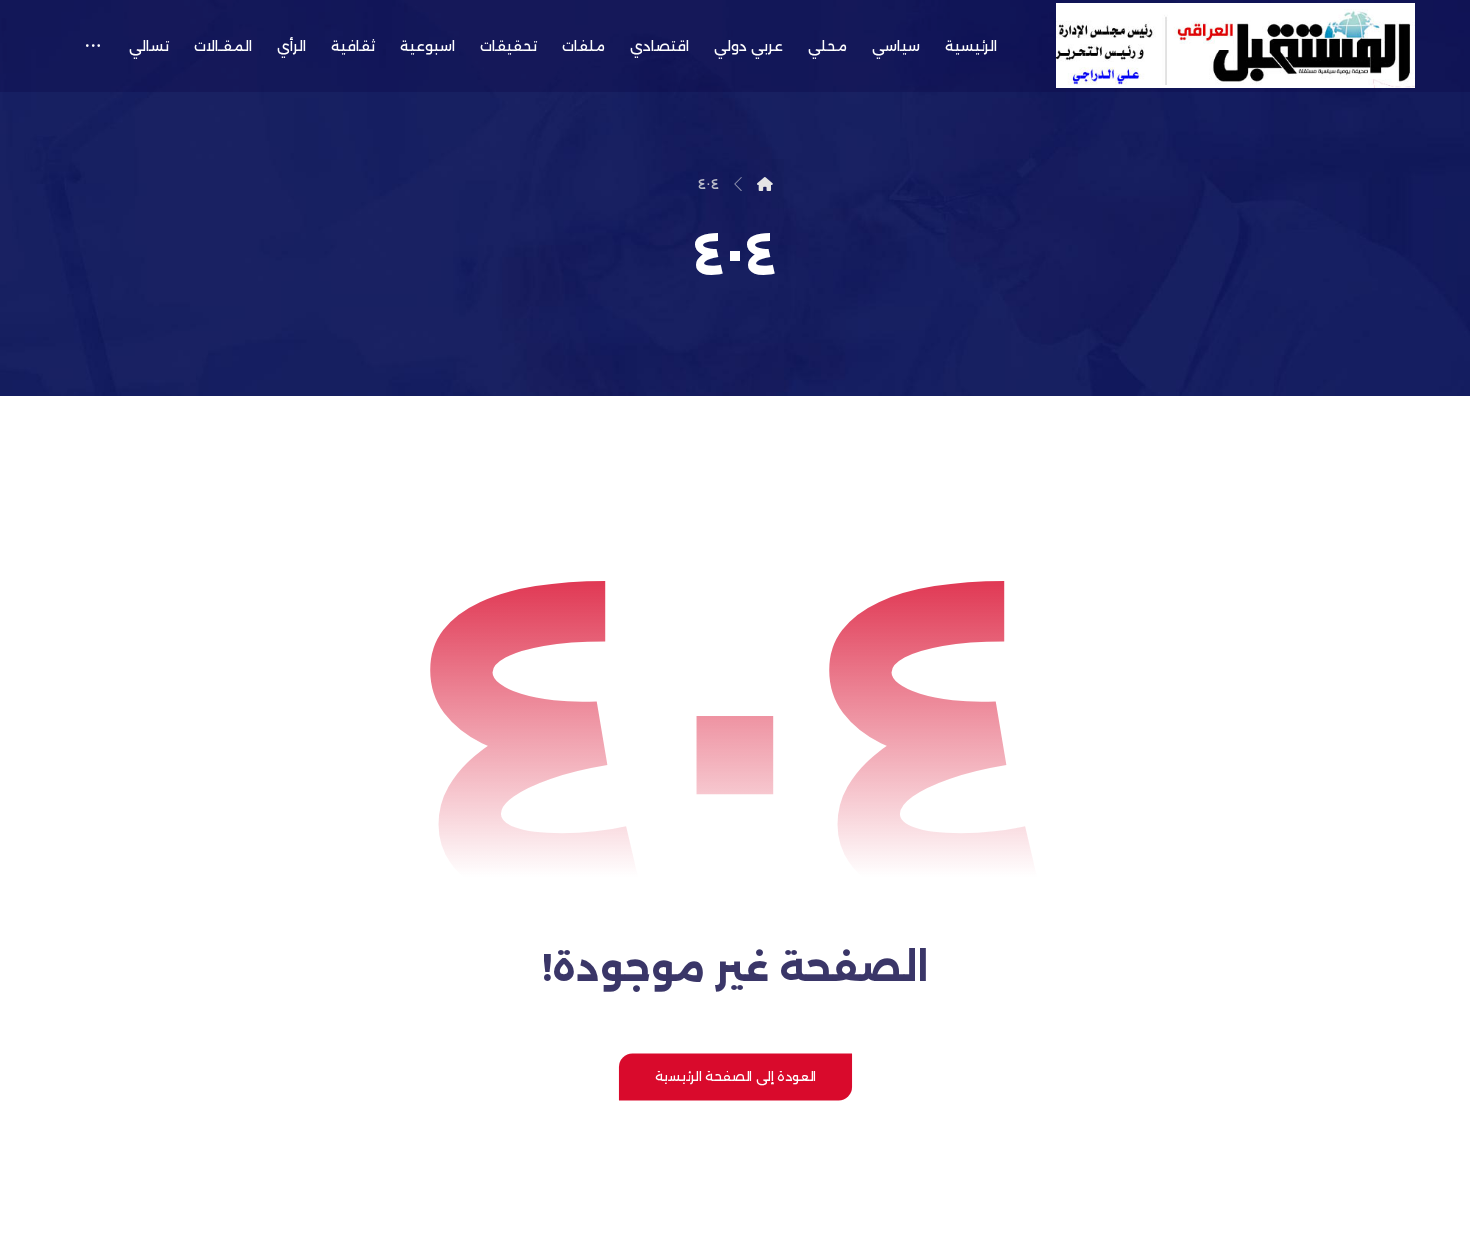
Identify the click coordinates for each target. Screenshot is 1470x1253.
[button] (92, 46)
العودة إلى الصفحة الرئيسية (734, 1076)
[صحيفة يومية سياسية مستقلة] (1235, 45)
